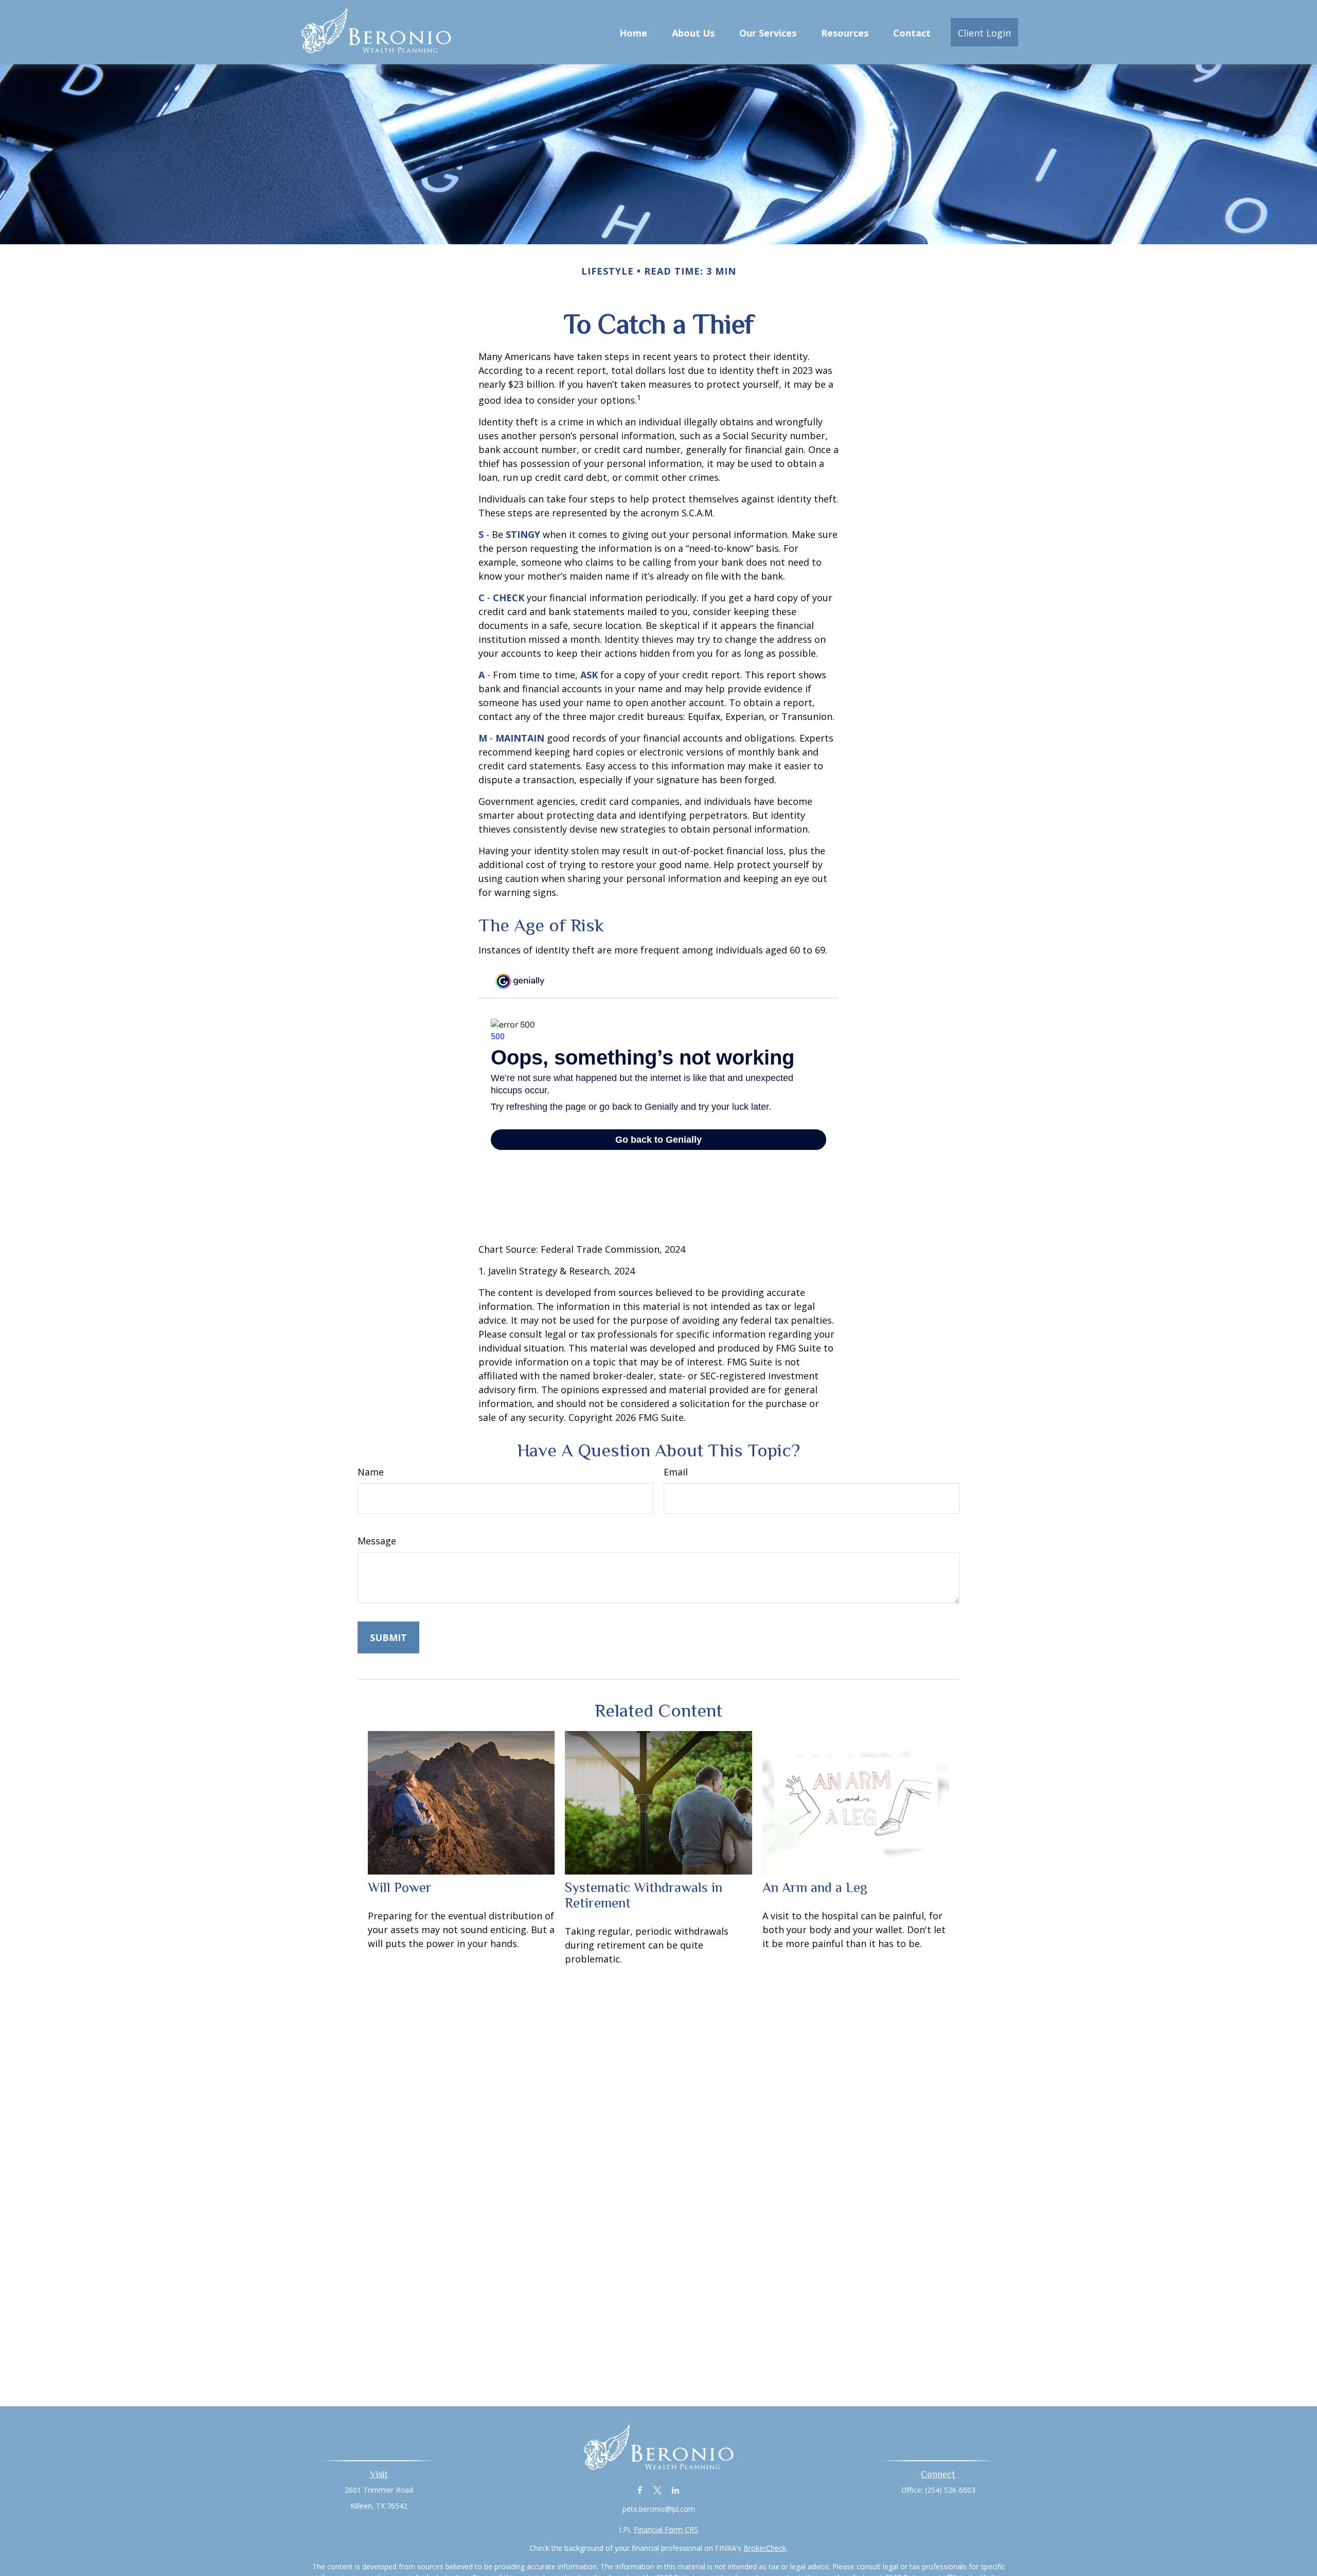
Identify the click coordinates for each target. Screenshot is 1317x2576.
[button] (633, 32)
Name (371, 1472)
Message (377, 1541)
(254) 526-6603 (950, 2490)
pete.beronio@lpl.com (659, 2509)
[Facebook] (640, 2490)
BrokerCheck (765, 2548)
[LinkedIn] (676, 2490)
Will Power (400, 1887)
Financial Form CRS (666, 2529)
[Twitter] (658, 2490)
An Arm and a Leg (815, 1887)
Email (676, 1472)
